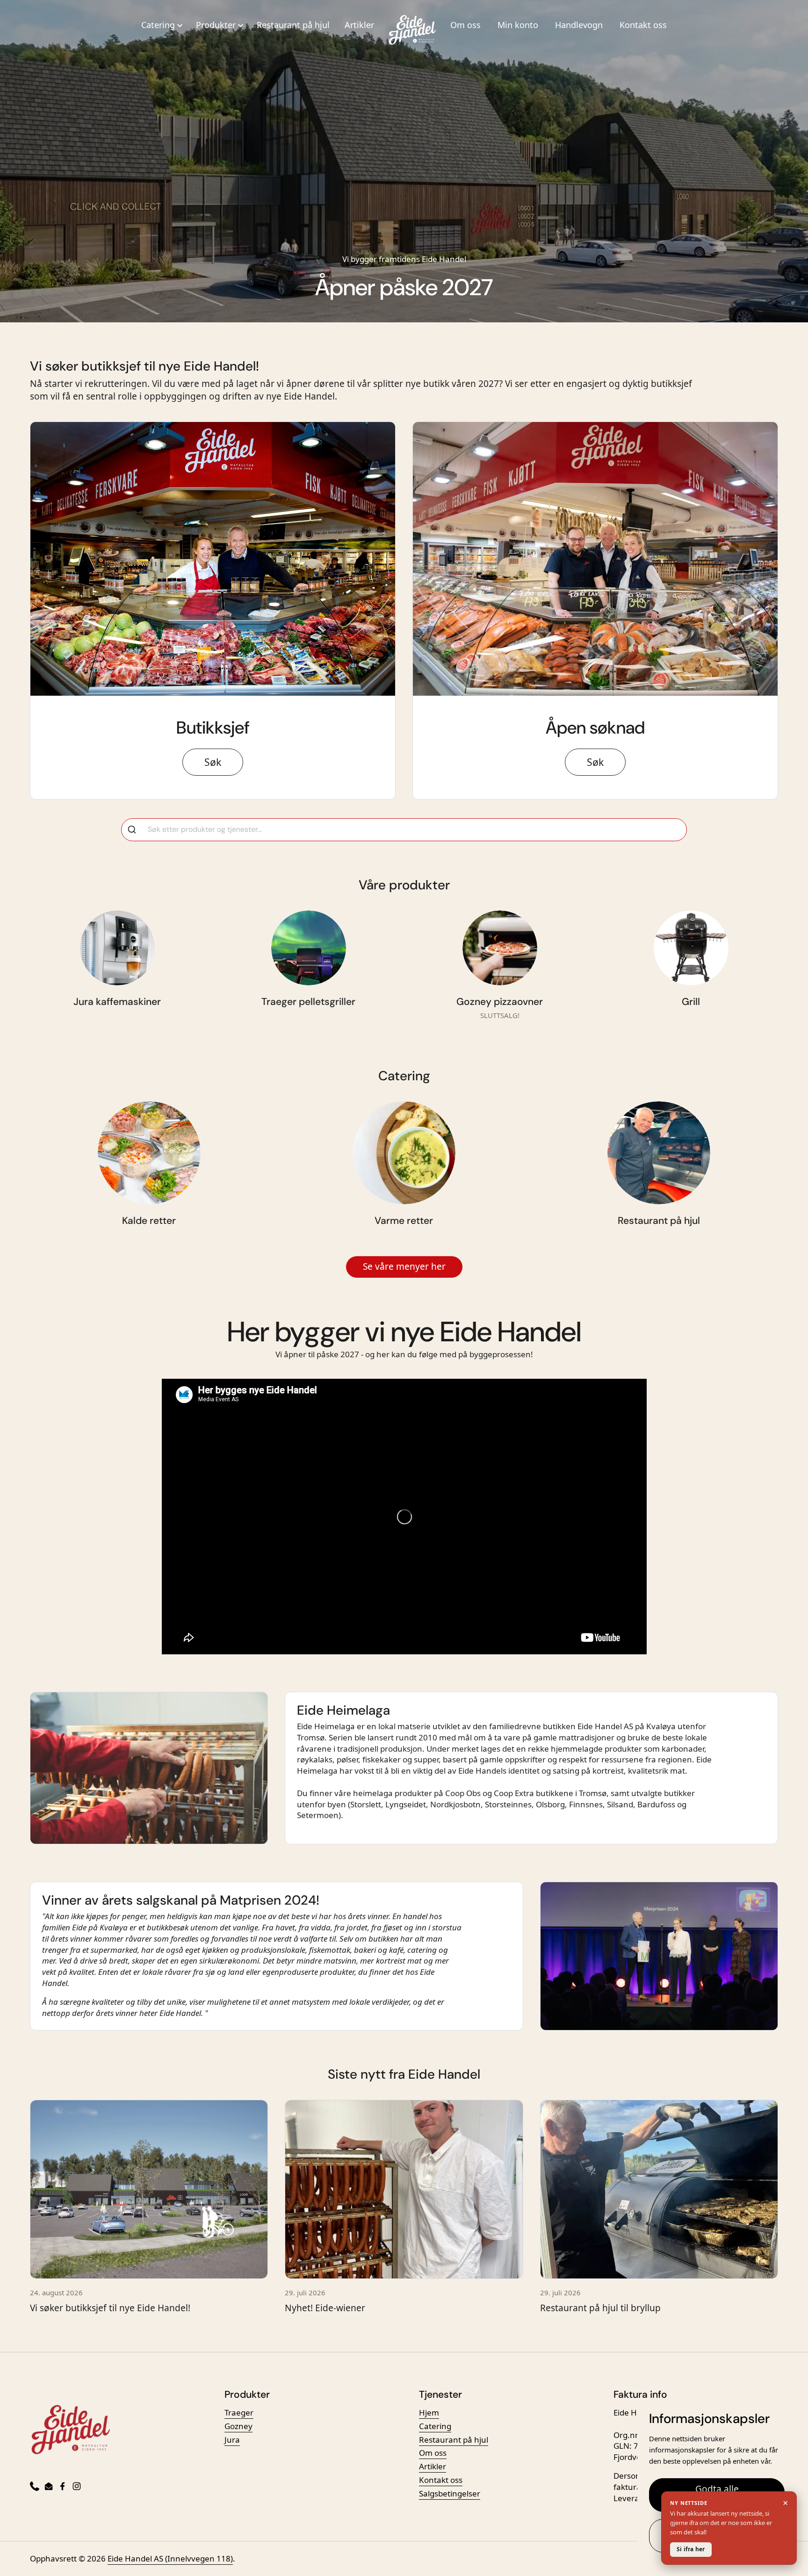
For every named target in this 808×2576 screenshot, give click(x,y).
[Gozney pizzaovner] (500, 948)
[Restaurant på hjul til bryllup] (659, 2189)
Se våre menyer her (404, 1266)
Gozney (238, 2426)
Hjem (429, 2412)
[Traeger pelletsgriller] (309, 948)
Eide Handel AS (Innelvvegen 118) (170, 2558)
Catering (435, 2426)
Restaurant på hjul (293, 25)
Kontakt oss (643, 25)
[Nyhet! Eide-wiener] (404, 2189)
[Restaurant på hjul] (659, 1153)
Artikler (359, 25)
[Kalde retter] (149, 1153)
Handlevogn (579, 25)
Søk (213, 762)
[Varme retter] (404, 1153)
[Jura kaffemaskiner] (117, 948)
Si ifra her (691, 2549)
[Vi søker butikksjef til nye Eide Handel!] (149, 2189)
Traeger (239, 2412)
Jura (232, 2440)
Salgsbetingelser (450, 2493)
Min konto (518, 25)
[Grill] (691, 948)
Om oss (465, 25)
